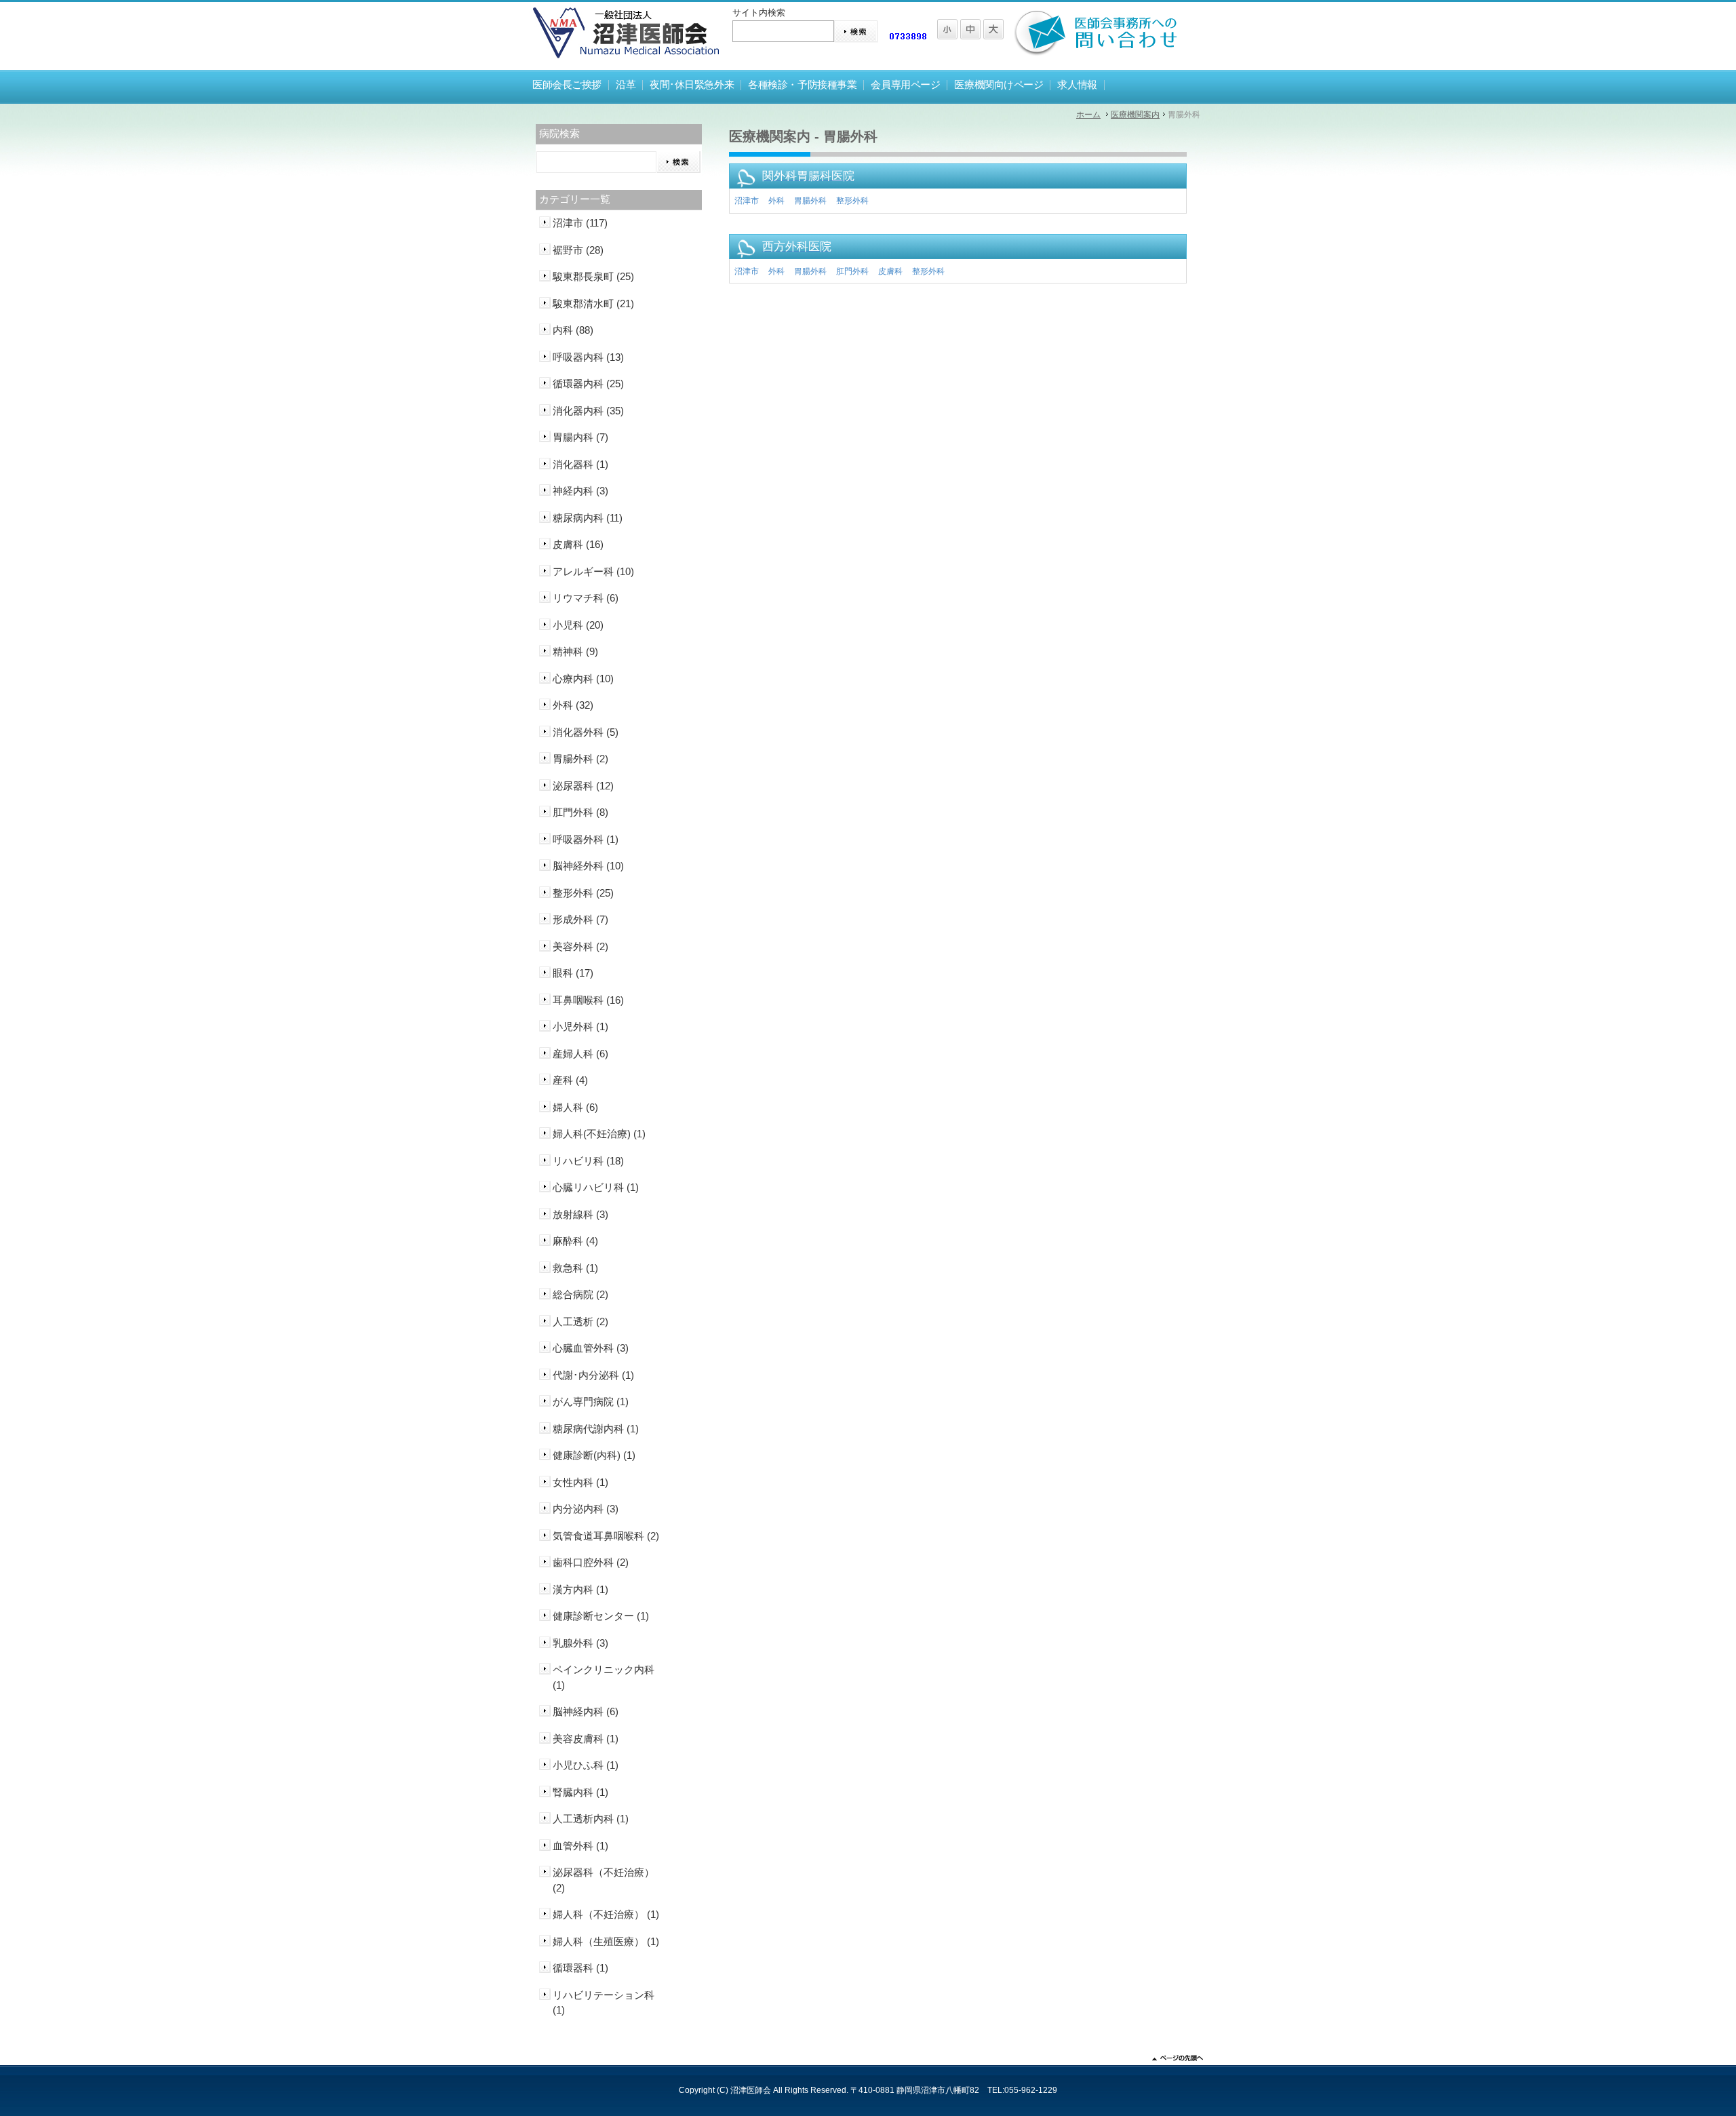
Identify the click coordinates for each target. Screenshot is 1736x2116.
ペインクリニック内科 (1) (604, 1677)
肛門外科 (852, 271)
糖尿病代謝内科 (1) (596, 1429)
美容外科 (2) (580, 946)
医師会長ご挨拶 (567, 85)
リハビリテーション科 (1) (604, 2003)
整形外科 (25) (583, 893)
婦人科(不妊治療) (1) (599, 1134)
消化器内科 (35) (588, 411)
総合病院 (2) (580, 1294)
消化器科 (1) (580, 464)
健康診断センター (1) (601, 1616)
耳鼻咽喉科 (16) (588, 1000)
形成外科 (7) (580, 919)
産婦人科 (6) (580, 1054)
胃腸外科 (810, 201)
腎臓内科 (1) (580, 1792)
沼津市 (747, 201)
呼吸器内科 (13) (588, 357)
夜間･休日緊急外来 (692, 85)
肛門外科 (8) (580, 812)
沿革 (626, 85)
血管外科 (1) (580, 1846)
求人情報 (1077, 85)
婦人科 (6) (575, 1107)
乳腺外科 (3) (580, 1643)
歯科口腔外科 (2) (591, 1562)
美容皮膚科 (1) (586, 1739)
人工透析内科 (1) (591, 1819)
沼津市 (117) (580, 223)
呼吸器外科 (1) (586, 839)
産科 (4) (570, 1080)
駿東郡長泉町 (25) (593, 276)
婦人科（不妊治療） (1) (606, 1914)
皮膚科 (890, 271)
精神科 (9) (575, 651)
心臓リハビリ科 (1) (596, 1187)
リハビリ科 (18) (588, 1161)
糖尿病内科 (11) (588, 518)
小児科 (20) (578, 625)
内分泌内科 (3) (586, 1509)
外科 (776, 201)
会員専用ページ (905, 85)
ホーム (1088, 115)
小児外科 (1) (580, 1026)
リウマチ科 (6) (586, 598)
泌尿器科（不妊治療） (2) (604, 1880)
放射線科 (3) (580, 1214)
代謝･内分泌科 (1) (593, 1375)
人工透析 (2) (580, 1321)
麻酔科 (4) (575, 1241)
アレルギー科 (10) (593, 571)
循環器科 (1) (580, 1968)
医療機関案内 (1135, 115)
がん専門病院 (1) (591, 1402)
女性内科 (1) (580, 1482)
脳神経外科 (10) (588, 866)
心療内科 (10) (583, 679)
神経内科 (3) (580, 491)
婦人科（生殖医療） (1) (606, 1941)
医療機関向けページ (999, 85)
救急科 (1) (575, 1268)
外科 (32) (573, 705)
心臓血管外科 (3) (591, 1348)
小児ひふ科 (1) (586, 1765)
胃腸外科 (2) (580, 759)
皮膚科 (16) (578, 544)
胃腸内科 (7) (580, 437)
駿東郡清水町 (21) (593, 303)
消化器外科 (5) (586, 732)
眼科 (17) (573, 973)
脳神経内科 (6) (586, 1711)
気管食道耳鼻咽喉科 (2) (606, 1536)
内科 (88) (573, 330)
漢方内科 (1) (580, 1589)
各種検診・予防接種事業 (802, 85)
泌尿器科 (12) (583, 786)
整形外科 (852, 201)
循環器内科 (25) (588, 384)
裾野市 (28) (578, 250)
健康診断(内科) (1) (594, 1455)
